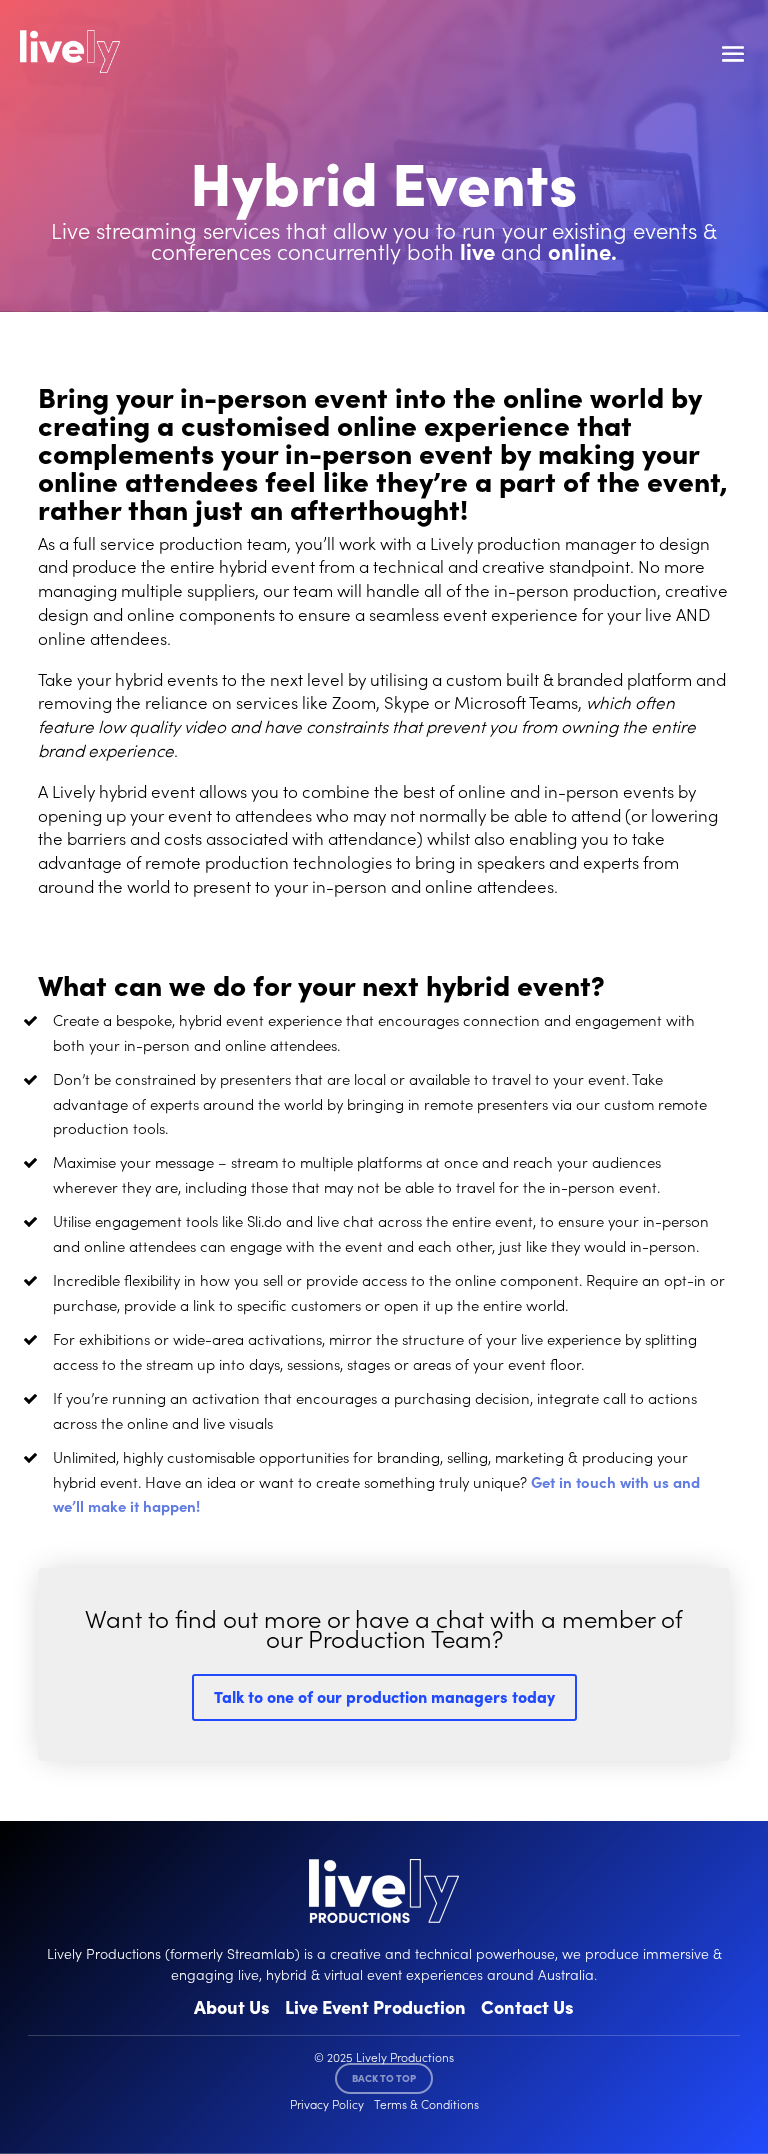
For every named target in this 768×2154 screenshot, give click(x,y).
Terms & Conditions (426, 2103)
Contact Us (527, 2007)
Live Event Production (375, 2007)
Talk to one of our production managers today (384, 1696)
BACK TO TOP (384, 2078)
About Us (232, 2007)
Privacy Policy (327, 2103)
